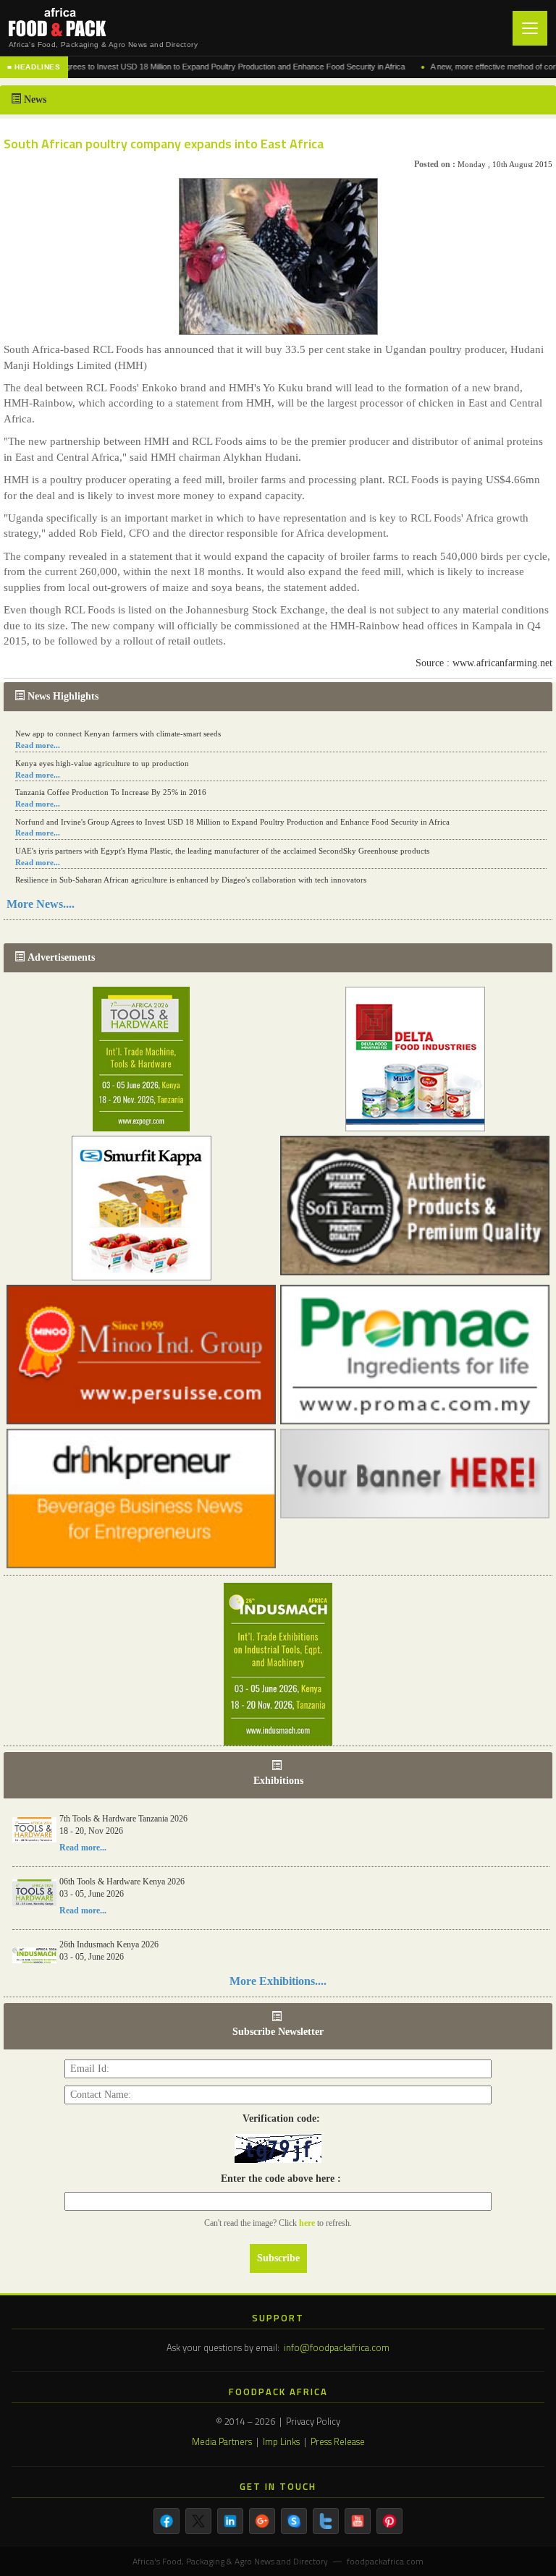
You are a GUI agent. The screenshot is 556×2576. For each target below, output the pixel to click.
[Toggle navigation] (530, 28)
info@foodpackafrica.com (337, 2347)
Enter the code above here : (278, 2178)
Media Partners (222, 2441)
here (308, 2223)
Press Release (338, 2441)
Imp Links (281, 2441)
